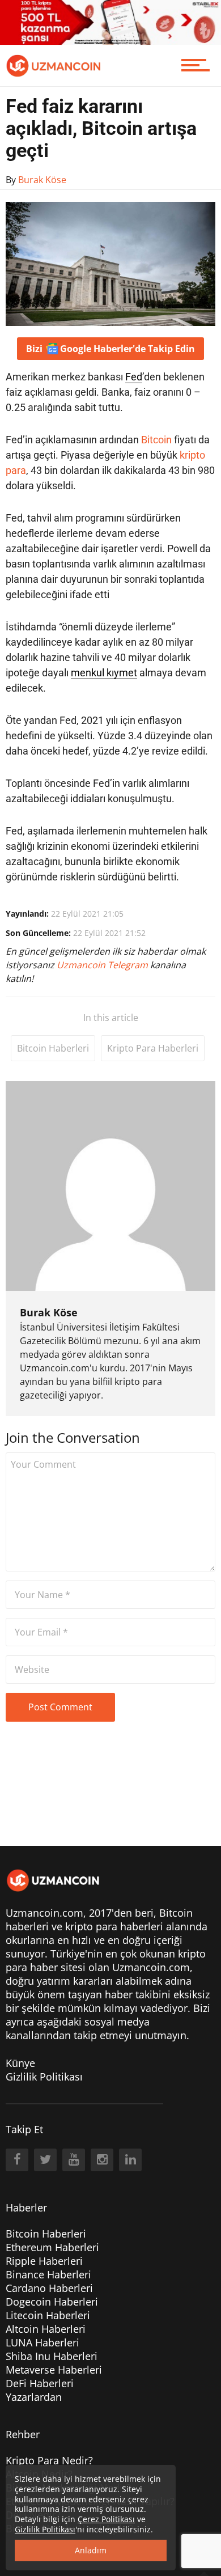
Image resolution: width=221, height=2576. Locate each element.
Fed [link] (134, 377)
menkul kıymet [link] (104, 673)
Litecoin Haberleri (48, 2315)
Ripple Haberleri (44, 2261)
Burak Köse (49, 1312)
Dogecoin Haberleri (52, 2302)
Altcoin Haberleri (46, 2329)
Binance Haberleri (48, 2274)
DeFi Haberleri (40, 2383)
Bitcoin (156, 440)
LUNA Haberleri (42, 2342)
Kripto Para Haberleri (153, 1048)
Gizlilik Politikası (44, 2077)
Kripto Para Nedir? (49, 2460)
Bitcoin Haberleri (53, 1048)
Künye (20, 2063)
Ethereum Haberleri (52, 2247)
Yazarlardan (34, 2397)
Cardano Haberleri (49, 2288)
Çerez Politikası (106, 2519)
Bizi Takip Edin (110, 349)
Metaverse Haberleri (54, 2370)
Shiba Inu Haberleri (52, 2356)
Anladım (91, 2550)
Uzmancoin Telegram (103, 965)
